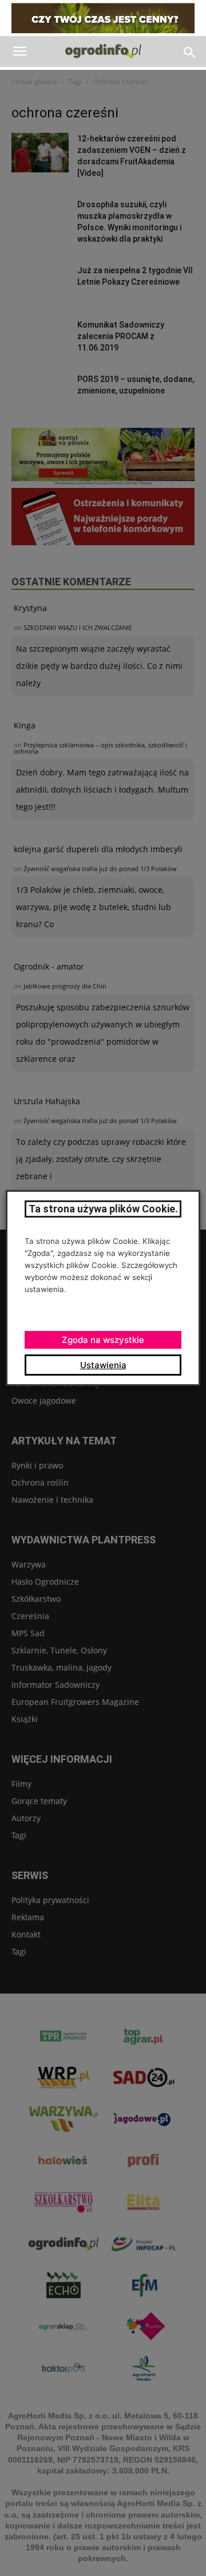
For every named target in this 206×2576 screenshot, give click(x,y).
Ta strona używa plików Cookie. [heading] (103, 1209)
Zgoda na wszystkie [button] (103, 1340)
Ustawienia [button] (103, 1365)
